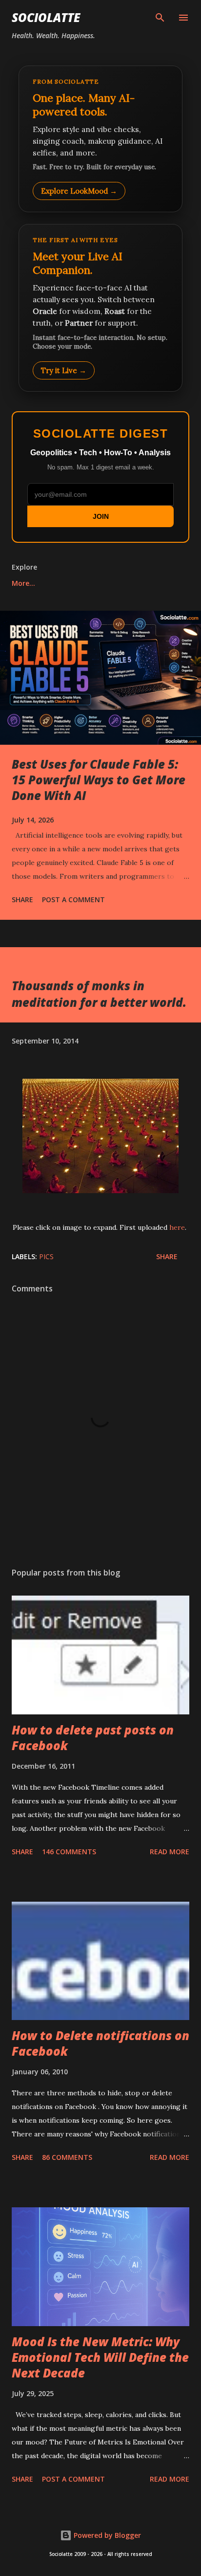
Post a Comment (73, 899)
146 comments (69, 1852)
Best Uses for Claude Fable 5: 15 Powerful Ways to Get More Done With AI (99, 780)
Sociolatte (46, 17)
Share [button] (22, 899)
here (177, 1227)
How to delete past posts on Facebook (93, 1738)
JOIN (101, 516)
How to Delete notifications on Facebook (100, 2043)
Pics (46, 1256)
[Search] (160, 18)
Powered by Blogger (106, 2535)
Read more (170, 1852)
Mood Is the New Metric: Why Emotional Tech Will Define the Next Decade (100, 2357)
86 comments (67, 2157)
